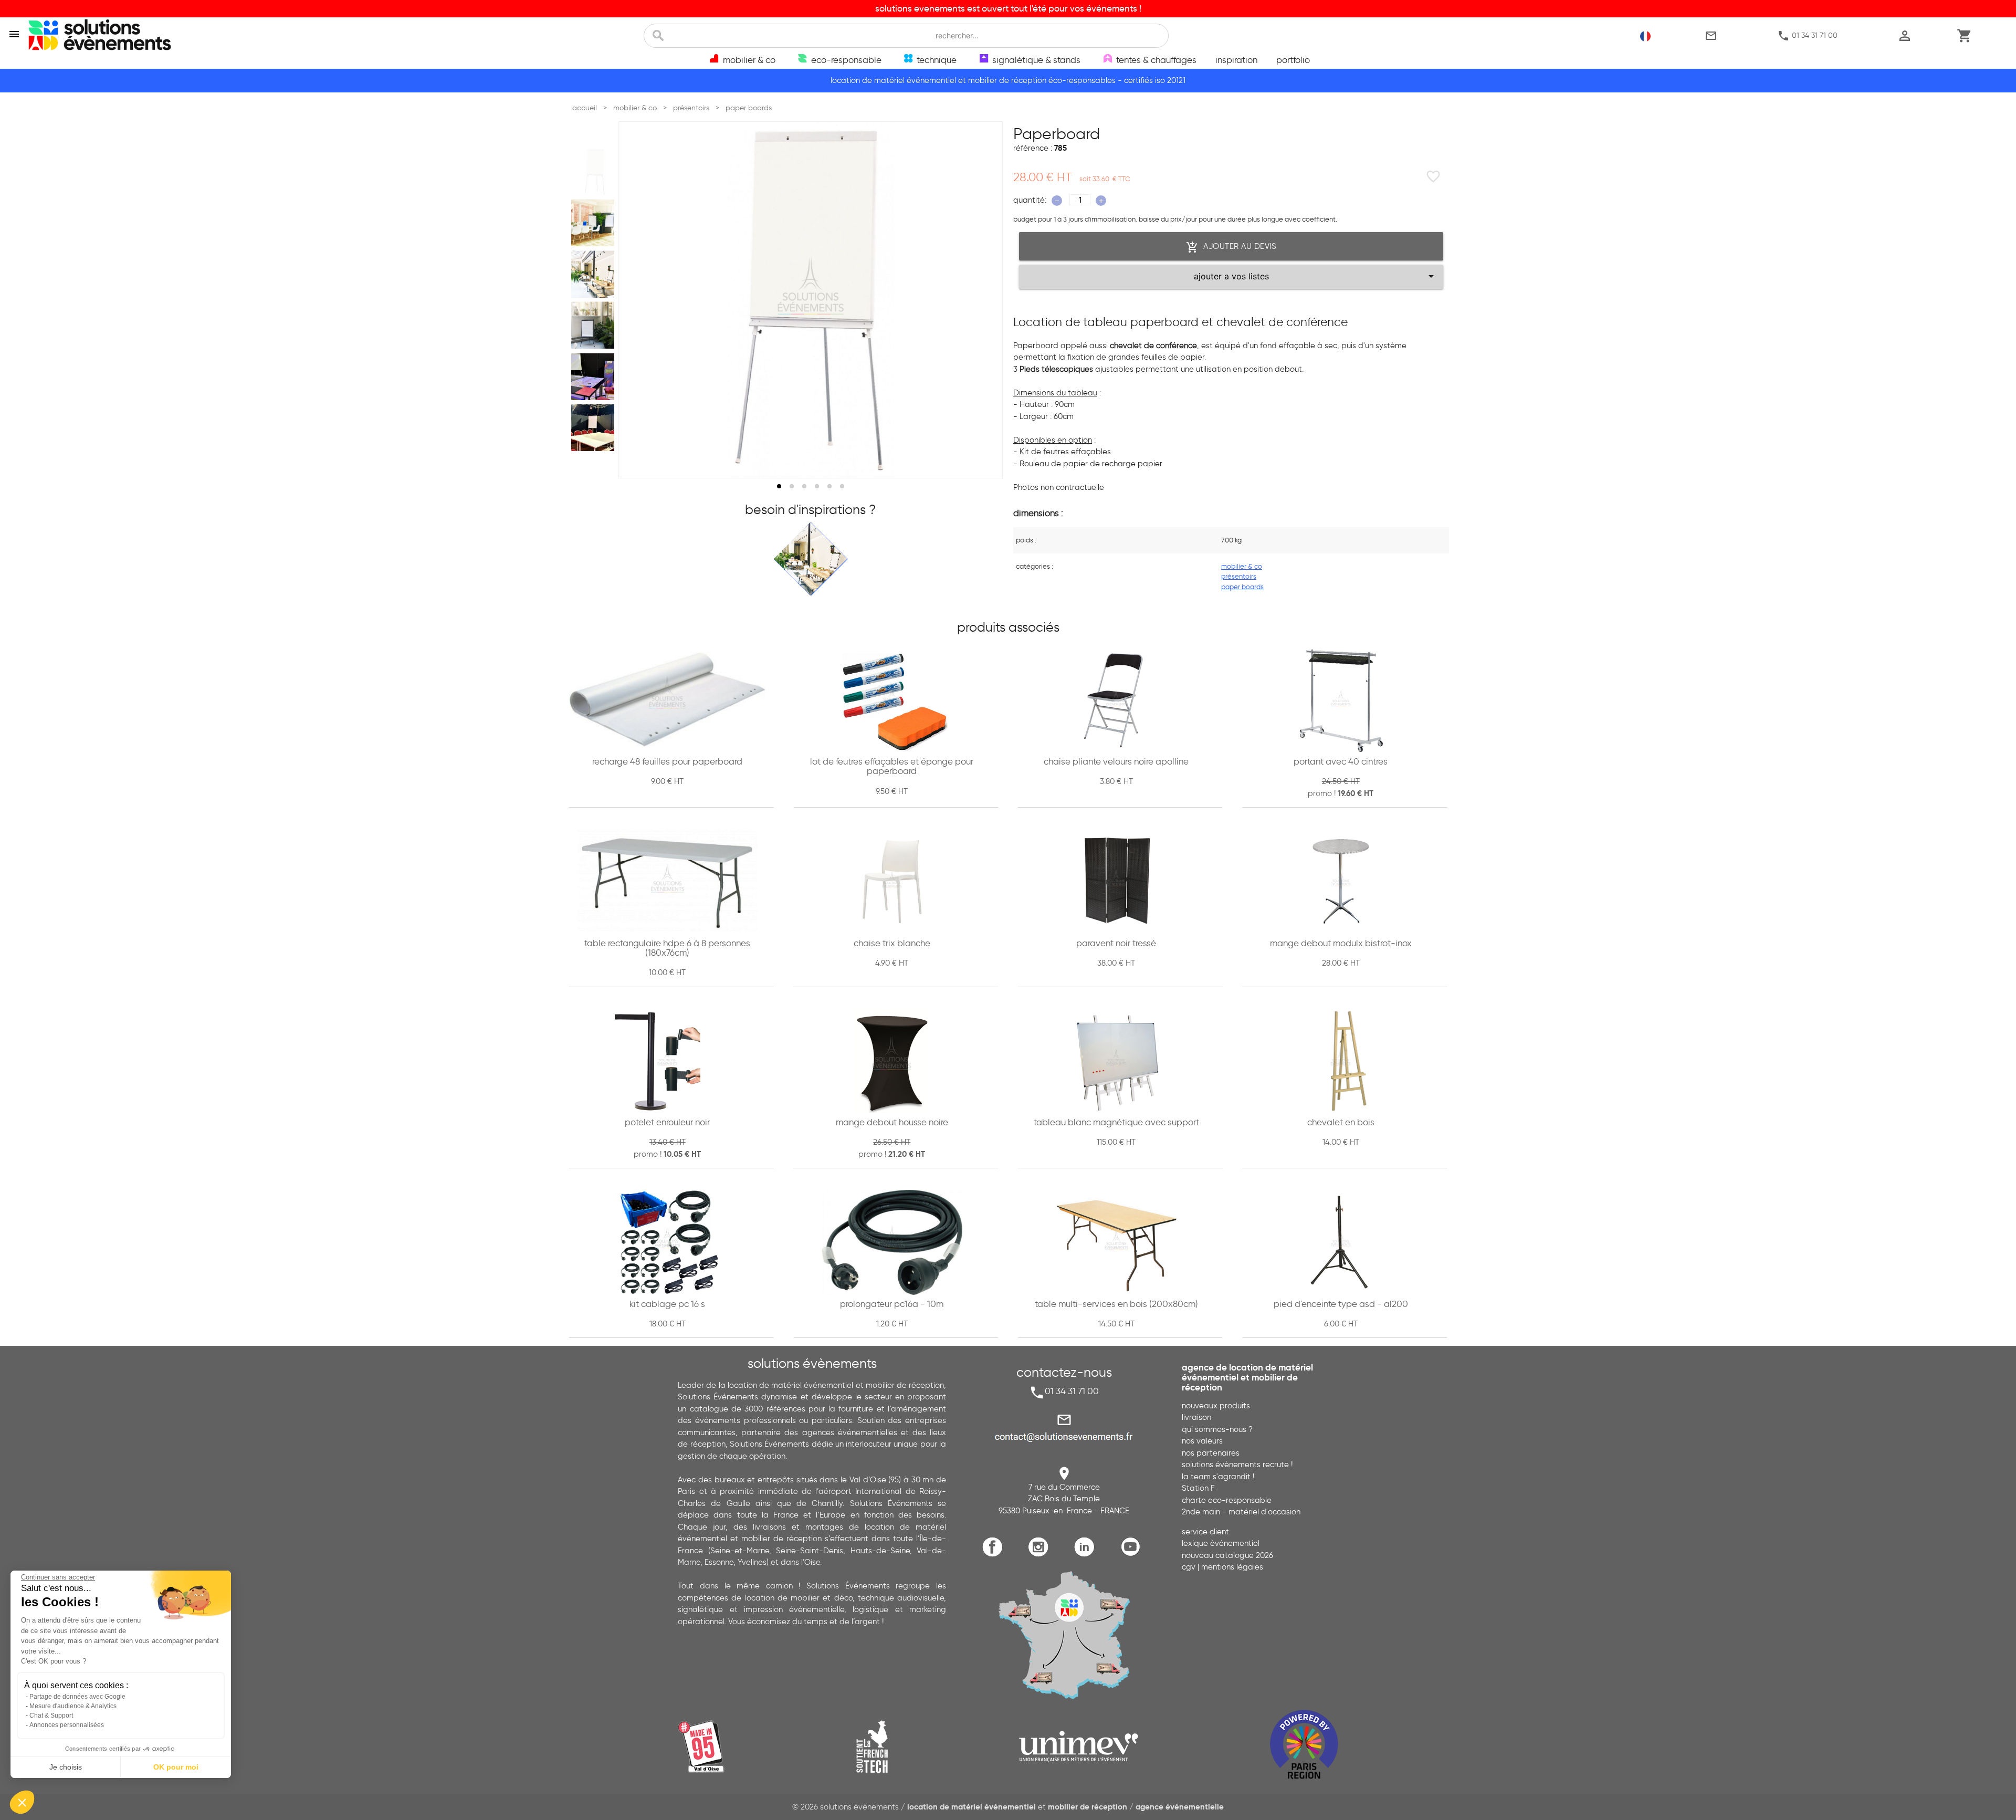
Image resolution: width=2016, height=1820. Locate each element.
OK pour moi (176, 1767)
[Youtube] (1133, 1555)
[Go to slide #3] (595, 274)
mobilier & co (1242, 566)
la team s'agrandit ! (1218, 1477)
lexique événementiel (1221, 1543)
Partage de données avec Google (77, 1697)
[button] (22, 1802)
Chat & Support (51, 1716)
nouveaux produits (1216, 1406)
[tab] (779, 486)
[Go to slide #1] (595, 172)
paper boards (1242, 587)
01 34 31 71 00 (1807, 36)
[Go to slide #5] (595, 376)
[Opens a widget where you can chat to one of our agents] (1977, 1802)
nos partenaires (1211, 1453)
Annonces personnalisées (67, 1725)
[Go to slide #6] (595, 428)
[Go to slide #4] (595, 326)
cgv (1189, 1567)
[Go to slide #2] (595, 223)
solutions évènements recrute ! (1237, 1465)
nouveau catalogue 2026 (1227, 1555)
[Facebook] (995, 1555)
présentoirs (1239, 576)
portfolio (1293, 60)
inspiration (1236, 60)
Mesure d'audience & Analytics (73, 1706)
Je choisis (66, 1767)
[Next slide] (985, 300)
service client (1205, 1532)
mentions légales (1232, 1567)
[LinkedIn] (1087, 1555)
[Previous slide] (636, 300)
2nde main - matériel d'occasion (1241, 1512)
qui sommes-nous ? (1217, 1429)
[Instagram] (1041, 1555)
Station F (1198, 1488)
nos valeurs (1202, 1441)
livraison (1196, 1417)
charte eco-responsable (1227, 1500)
